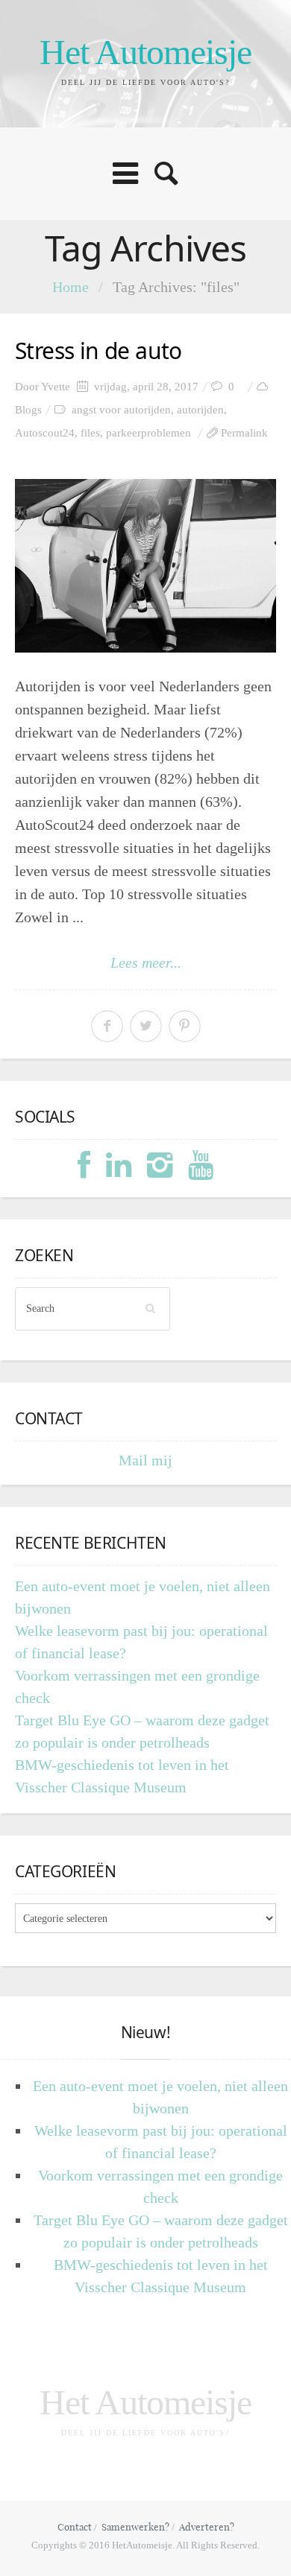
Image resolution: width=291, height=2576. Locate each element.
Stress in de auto (98, 350)
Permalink (244, 433)
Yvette (56, 387)
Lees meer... (146, 962)
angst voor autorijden (121, 410)
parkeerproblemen (148, 433)
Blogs (28, 410)
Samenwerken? (135, 2527)
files (90, 433)
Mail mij (145, 1460)
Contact (75, 2527)
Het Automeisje (146, 52)
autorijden (200, 410)
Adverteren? (207, 2527)
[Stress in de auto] (145, 566)
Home (71, 287)
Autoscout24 (45, 433)
